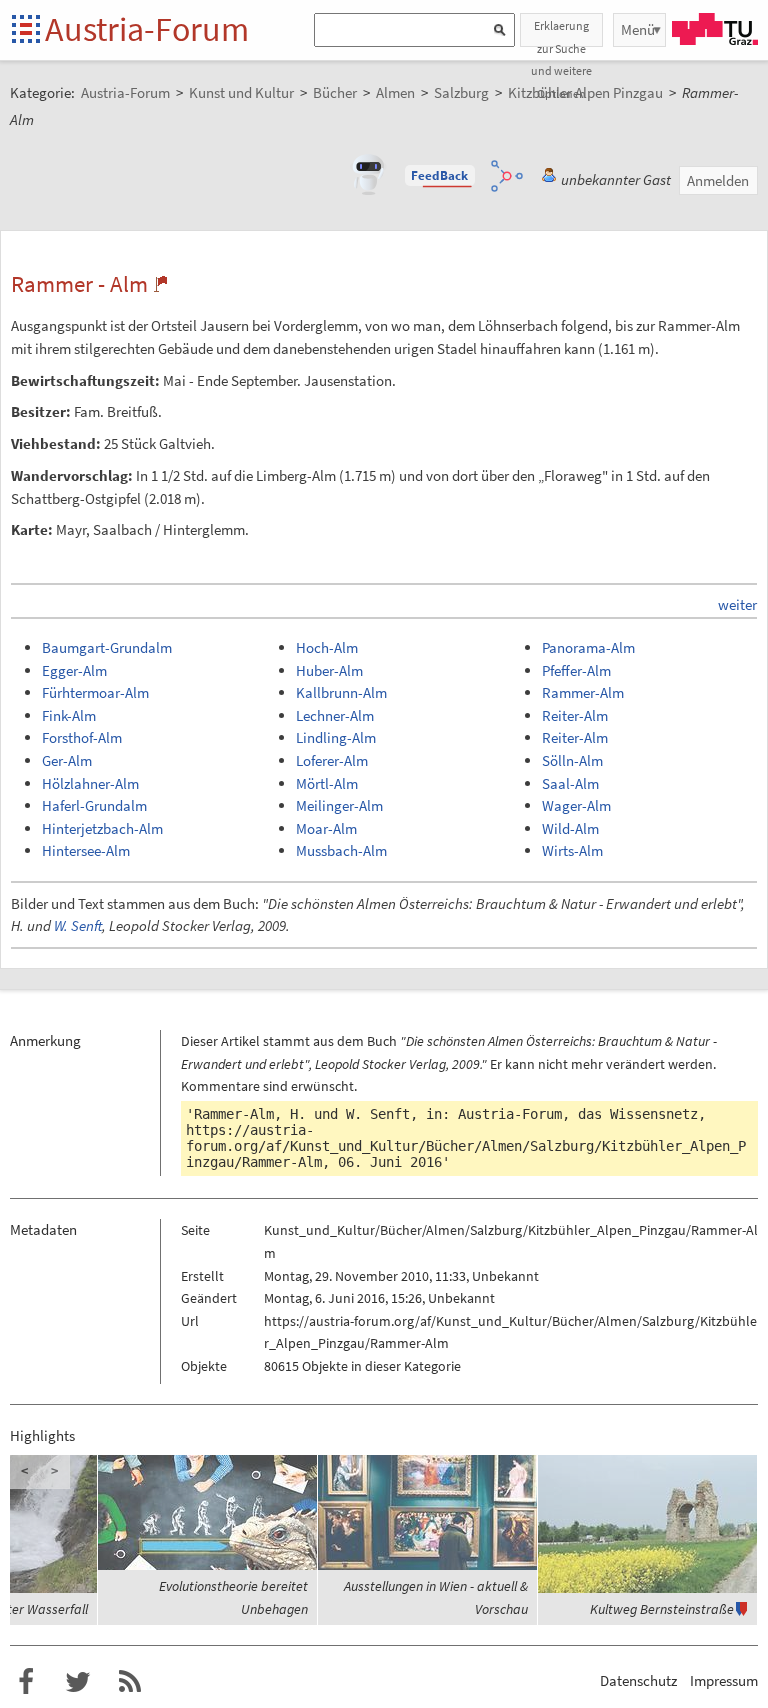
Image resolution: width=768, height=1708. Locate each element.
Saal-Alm (570, 783)
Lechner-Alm (335, 715)
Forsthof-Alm (82, 737)
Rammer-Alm (583, 692)
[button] (440, 176)
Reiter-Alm (575, 715)
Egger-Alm (74, 670)
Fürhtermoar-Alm (95, 692)
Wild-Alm (570, 828)
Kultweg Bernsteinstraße (662, 1609)
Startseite (27, 30)
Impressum (724, 1680)
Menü (638, 29)
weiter (737, 604)
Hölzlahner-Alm (90, 783)
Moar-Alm (326, 828)
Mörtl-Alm (327, 783)
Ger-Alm (67, 760)
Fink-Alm (69, 715)
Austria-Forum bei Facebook (26, 1682)
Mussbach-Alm (341, 850)
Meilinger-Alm (339, 805)
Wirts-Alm (572, 850)
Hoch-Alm (327, 647)
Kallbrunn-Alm (341, 692)
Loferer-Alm (332, 760)
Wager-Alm (576, 805)
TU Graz (715, 29)
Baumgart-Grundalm (107, 647)
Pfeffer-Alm (576, 670)
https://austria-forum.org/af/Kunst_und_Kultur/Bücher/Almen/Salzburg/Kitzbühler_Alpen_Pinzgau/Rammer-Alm (466, 1146)
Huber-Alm (329, 670)
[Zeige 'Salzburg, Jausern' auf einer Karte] (160, 284)
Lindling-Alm (336, 737)
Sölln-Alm (572, 760)
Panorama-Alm (588, 647)
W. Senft (78, 925)
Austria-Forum (147, 29)
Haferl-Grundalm (94, 805)
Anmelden (718, 180)
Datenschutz (638, 1680)
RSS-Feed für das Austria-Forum (130, 1682)
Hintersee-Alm (86, 850)
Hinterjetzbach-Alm (102, 828)
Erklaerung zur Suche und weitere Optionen (561, 32)
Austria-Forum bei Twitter (78, 1682)
